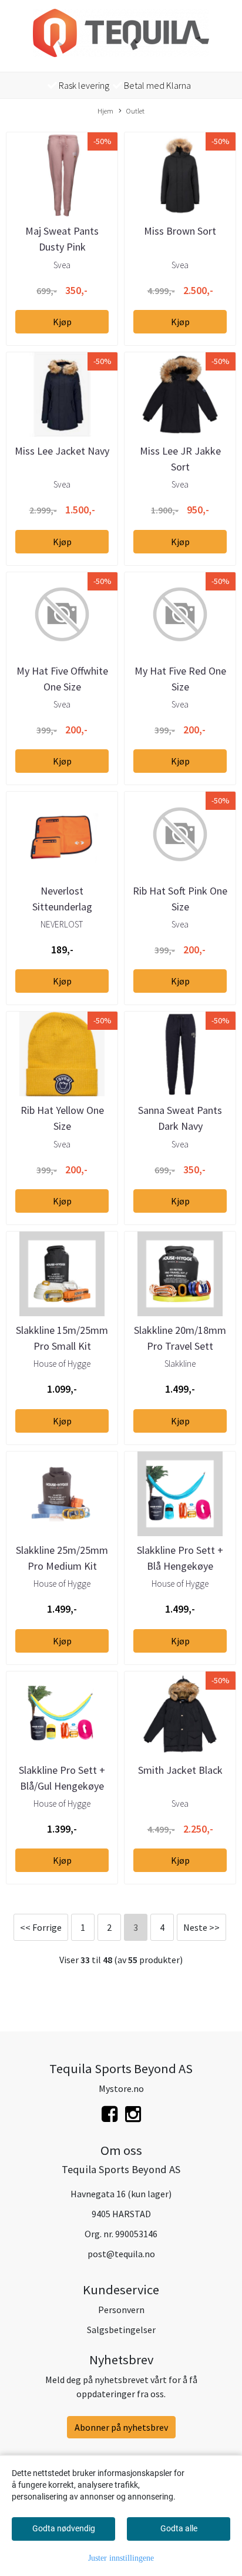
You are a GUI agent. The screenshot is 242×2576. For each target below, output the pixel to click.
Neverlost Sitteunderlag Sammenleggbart (62, 907)
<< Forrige (41, 1927)
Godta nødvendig (64, 2528)
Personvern (121, 2310)
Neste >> (201, 1927)
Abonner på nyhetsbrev (121, 2427)
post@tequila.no (121, 2254)
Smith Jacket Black (180, 1770)
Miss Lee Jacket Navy (62, 451)
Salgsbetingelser (121, 2330)
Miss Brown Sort (180, 231)
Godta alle (179, 2528)
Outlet (135, 111)
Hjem (105, 111)
